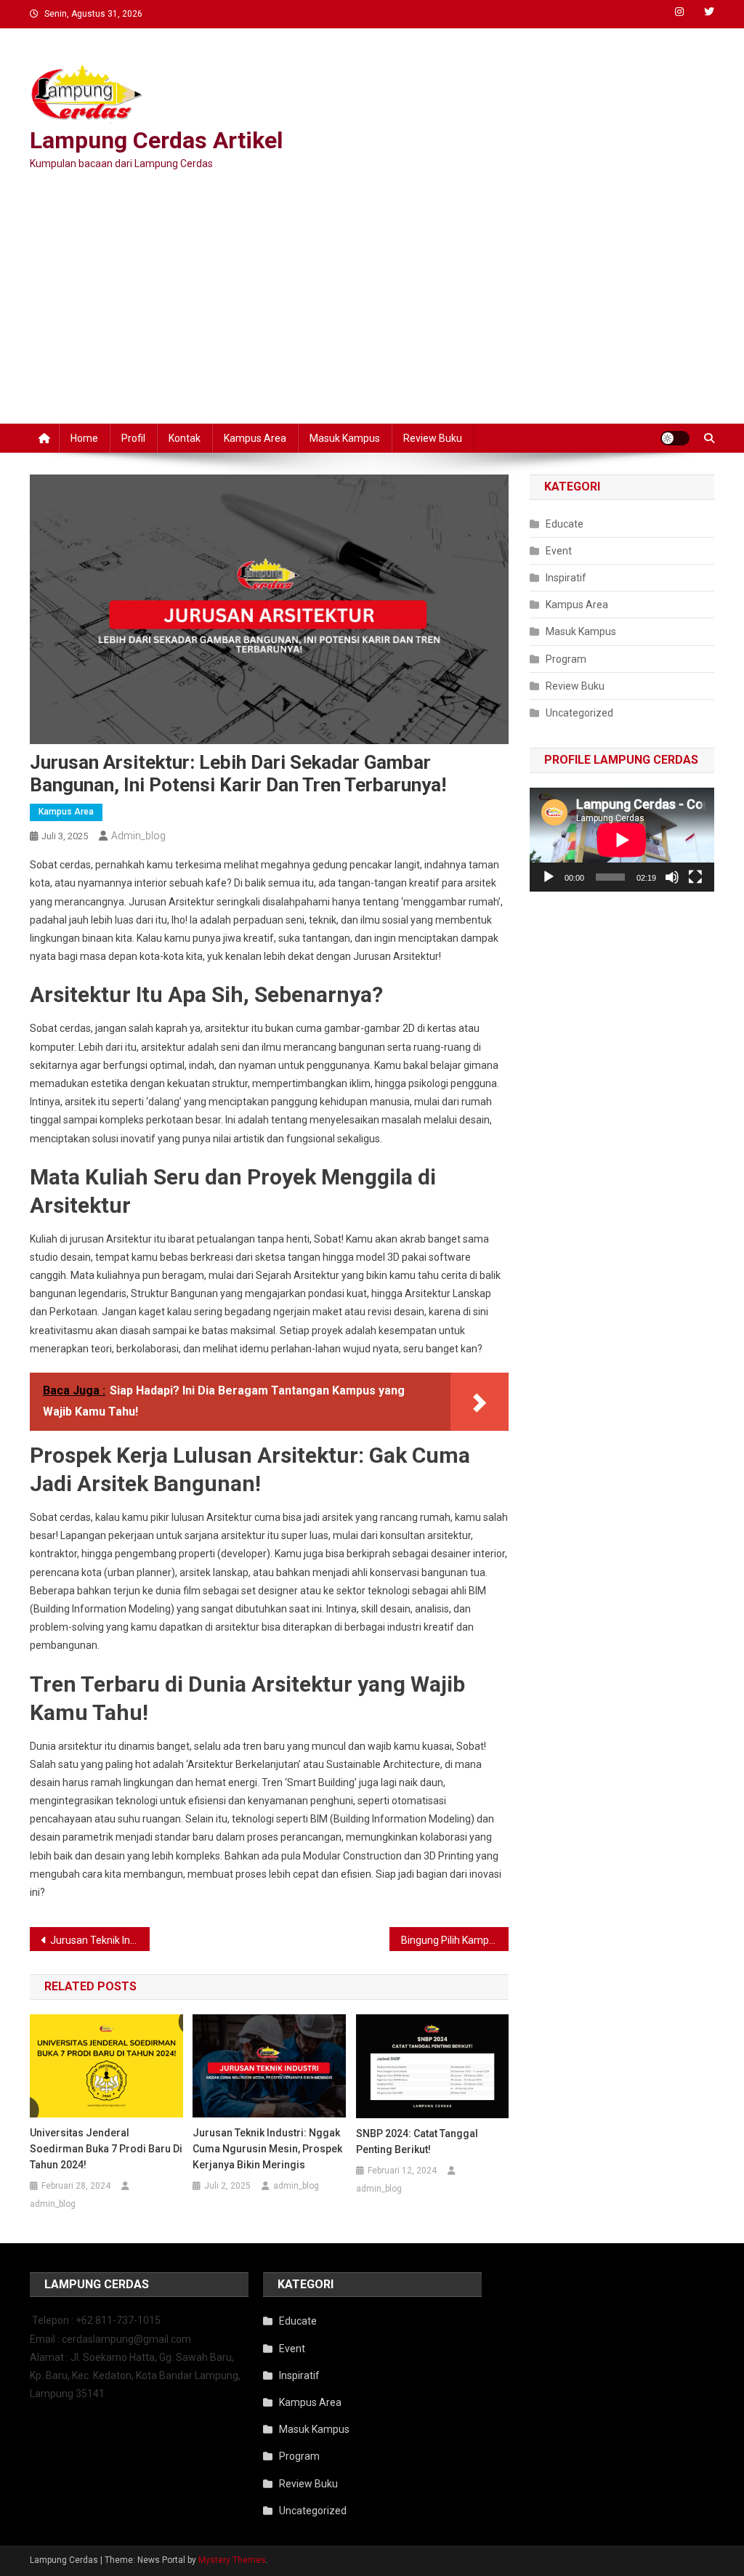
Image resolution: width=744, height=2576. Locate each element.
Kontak (185, 438)
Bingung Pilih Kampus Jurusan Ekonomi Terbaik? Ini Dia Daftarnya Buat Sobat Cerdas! (455, 1940)
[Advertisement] (372, 300)
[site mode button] (675, 438)
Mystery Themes (232, 2560)
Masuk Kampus (345, 438)
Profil (133, 438)
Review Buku (433, 438)
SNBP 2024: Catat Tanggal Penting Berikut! (417, 2141)
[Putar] (549, 877)
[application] (622, 840)
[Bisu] (672, 877)
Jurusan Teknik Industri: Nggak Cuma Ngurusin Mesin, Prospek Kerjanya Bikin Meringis (100, 1940)
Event (559, 551)
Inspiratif (566, 578)
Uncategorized (579, 713)
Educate (565, 524)
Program (566, 659)
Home (84, 438)
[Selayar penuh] (695, 877)
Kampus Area (255, 438)
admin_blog (138, 836)
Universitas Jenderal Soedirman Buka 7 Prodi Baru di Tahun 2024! (106, 2149)
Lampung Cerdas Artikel (156, 140)
